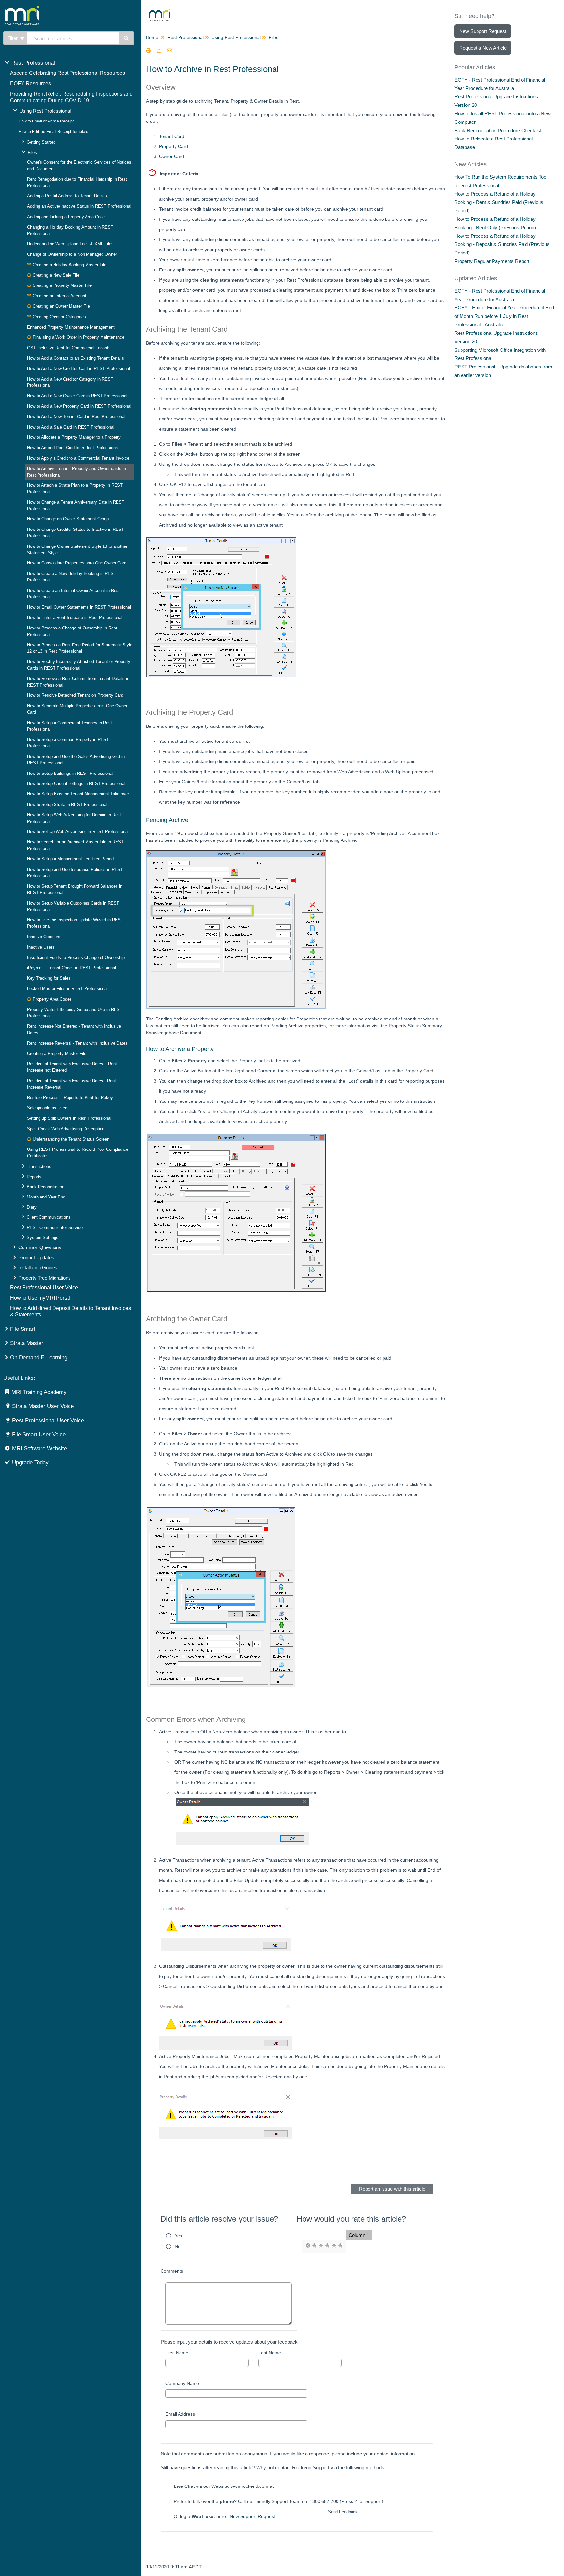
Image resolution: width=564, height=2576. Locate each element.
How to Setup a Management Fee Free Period (70, 859)
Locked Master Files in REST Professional (67, 989)
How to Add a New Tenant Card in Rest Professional (76, 417)
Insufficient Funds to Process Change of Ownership (76, 958)
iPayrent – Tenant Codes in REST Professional (71, 968)
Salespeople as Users (48, 1108)
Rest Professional (33, 63)
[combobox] (73, 38)
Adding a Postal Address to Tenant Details (67, 196)
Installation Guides (38, 1268)
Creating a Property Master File (62, 285)
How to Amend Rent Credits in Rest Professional (73, 448)
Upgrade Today (30, 1463)
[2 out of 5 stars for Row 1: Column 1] (321, 2246)
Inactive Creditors (44, 937)
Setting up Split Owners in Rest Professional (69, 1118)
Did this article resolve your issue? (219, 2219)
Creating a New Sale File (55, 275)
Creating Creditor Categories (59, 317)
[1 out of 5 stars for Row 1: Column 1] (314, 2246)
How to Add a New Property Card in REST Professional (79, 406)
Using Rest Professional (45, 111)
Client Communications (49, 1217)
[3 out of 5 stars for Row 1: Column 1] (327, 2246)
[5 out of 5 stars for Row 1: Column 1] (340, 2246)
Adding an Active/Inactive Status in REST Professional (79, 206)
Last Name (270, 2353)
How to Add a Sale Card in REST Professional (71, 427)
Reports (34, 1177)
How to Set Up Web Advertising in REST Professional (78, 831)
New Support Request (252, 2516)
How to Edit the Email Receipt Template (54, 132)
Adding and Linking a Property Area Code (66, 217)
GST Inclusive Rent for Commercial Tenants (69, 348)
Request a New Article (483, 48)
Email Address (180, 2414)
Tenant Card (172, 136)
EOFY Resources (31, 83)
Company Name (182, 2383)
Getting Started (41, 142)
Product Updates (36, 1257)
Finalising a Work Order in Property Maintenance (78, 337)
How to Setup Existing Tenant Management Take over (78, 794)
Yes (178, 2236)
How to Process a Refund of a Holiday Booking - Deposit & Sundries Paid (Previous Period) (502, 245)
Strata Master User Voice (43, 1406)
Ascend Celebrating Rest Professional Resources (68, 73)
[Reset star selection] (308, 2246)
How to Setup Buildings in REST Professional (70, 773)
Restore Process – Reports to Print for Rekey (70, 1097)
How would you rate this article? (351, 2219)
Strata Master (27, 1343)
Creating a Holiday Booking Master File (69, 265)
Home (152, 37)
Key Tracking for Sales (49, 978)
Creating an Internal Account (59, 296)
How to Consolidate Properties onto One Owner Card (77, 563)
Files (32, 152)
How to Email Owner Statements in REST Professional (79, 607)
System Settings (43, 1238)
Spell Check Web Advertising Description (66, 1129)
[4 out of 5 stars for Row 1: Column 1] (334, 2246)
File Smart (23, 1329)
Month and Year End (46, 1197)
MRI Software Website (39, 1449)
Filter (13, 38)
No (178, 2246)
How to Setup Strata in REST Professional (67, 804)
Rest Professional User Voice (44, 1288)
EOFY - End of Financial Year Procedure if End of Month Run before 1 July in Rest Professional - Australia (504, 316)
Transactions (39, 1167)
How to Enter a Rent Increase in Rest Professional (75, 618)
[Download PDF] (159, 51)
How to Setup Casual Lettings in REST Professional (76, 783)
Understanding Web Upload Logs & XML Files (70, 244)
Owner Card (172, 156)
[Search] (126, 38)
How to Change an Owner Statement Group (68, 519)
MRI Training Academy (39, 1392)
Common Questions (40, 1247)
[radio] (308, 2246)
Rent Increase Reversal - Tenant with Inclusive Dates (77, 1043)
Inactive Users (41, 947)
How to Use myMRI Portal (40, 1298)
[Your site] (47, 8)
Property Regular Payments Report (492, 261)
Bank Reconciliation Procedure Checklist (498, 130)
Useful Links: (19, 1378)
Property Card (173, 146)
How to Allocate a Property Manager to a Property (74, 437)
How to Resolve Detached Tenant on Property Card (75, 695)
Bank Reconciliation (46, 1187)
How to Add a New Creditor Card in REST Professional (78, 369)
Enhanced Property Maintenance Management (71, 327)
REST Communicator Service (55, 1227)
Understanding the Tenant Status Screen (70, 1139)
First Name (177, 2353)
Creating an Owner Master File (61, 306)
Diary (32, 1207)
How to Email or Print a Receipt (46, 121)
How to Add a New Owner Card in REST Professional (77, 396)
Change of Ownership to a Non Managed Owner (72, 254)
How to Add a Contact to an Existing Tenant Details (76, 358)
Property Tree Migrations (45, 1278)
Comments (172, 2271)
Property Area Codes (52, 999)
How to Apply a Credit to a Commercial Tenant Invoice (78, 458)
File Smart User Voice (39, 1435)
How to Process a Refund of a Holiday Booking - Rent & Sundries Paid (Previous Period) (499, 202)
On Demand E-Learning (39, 1357)
